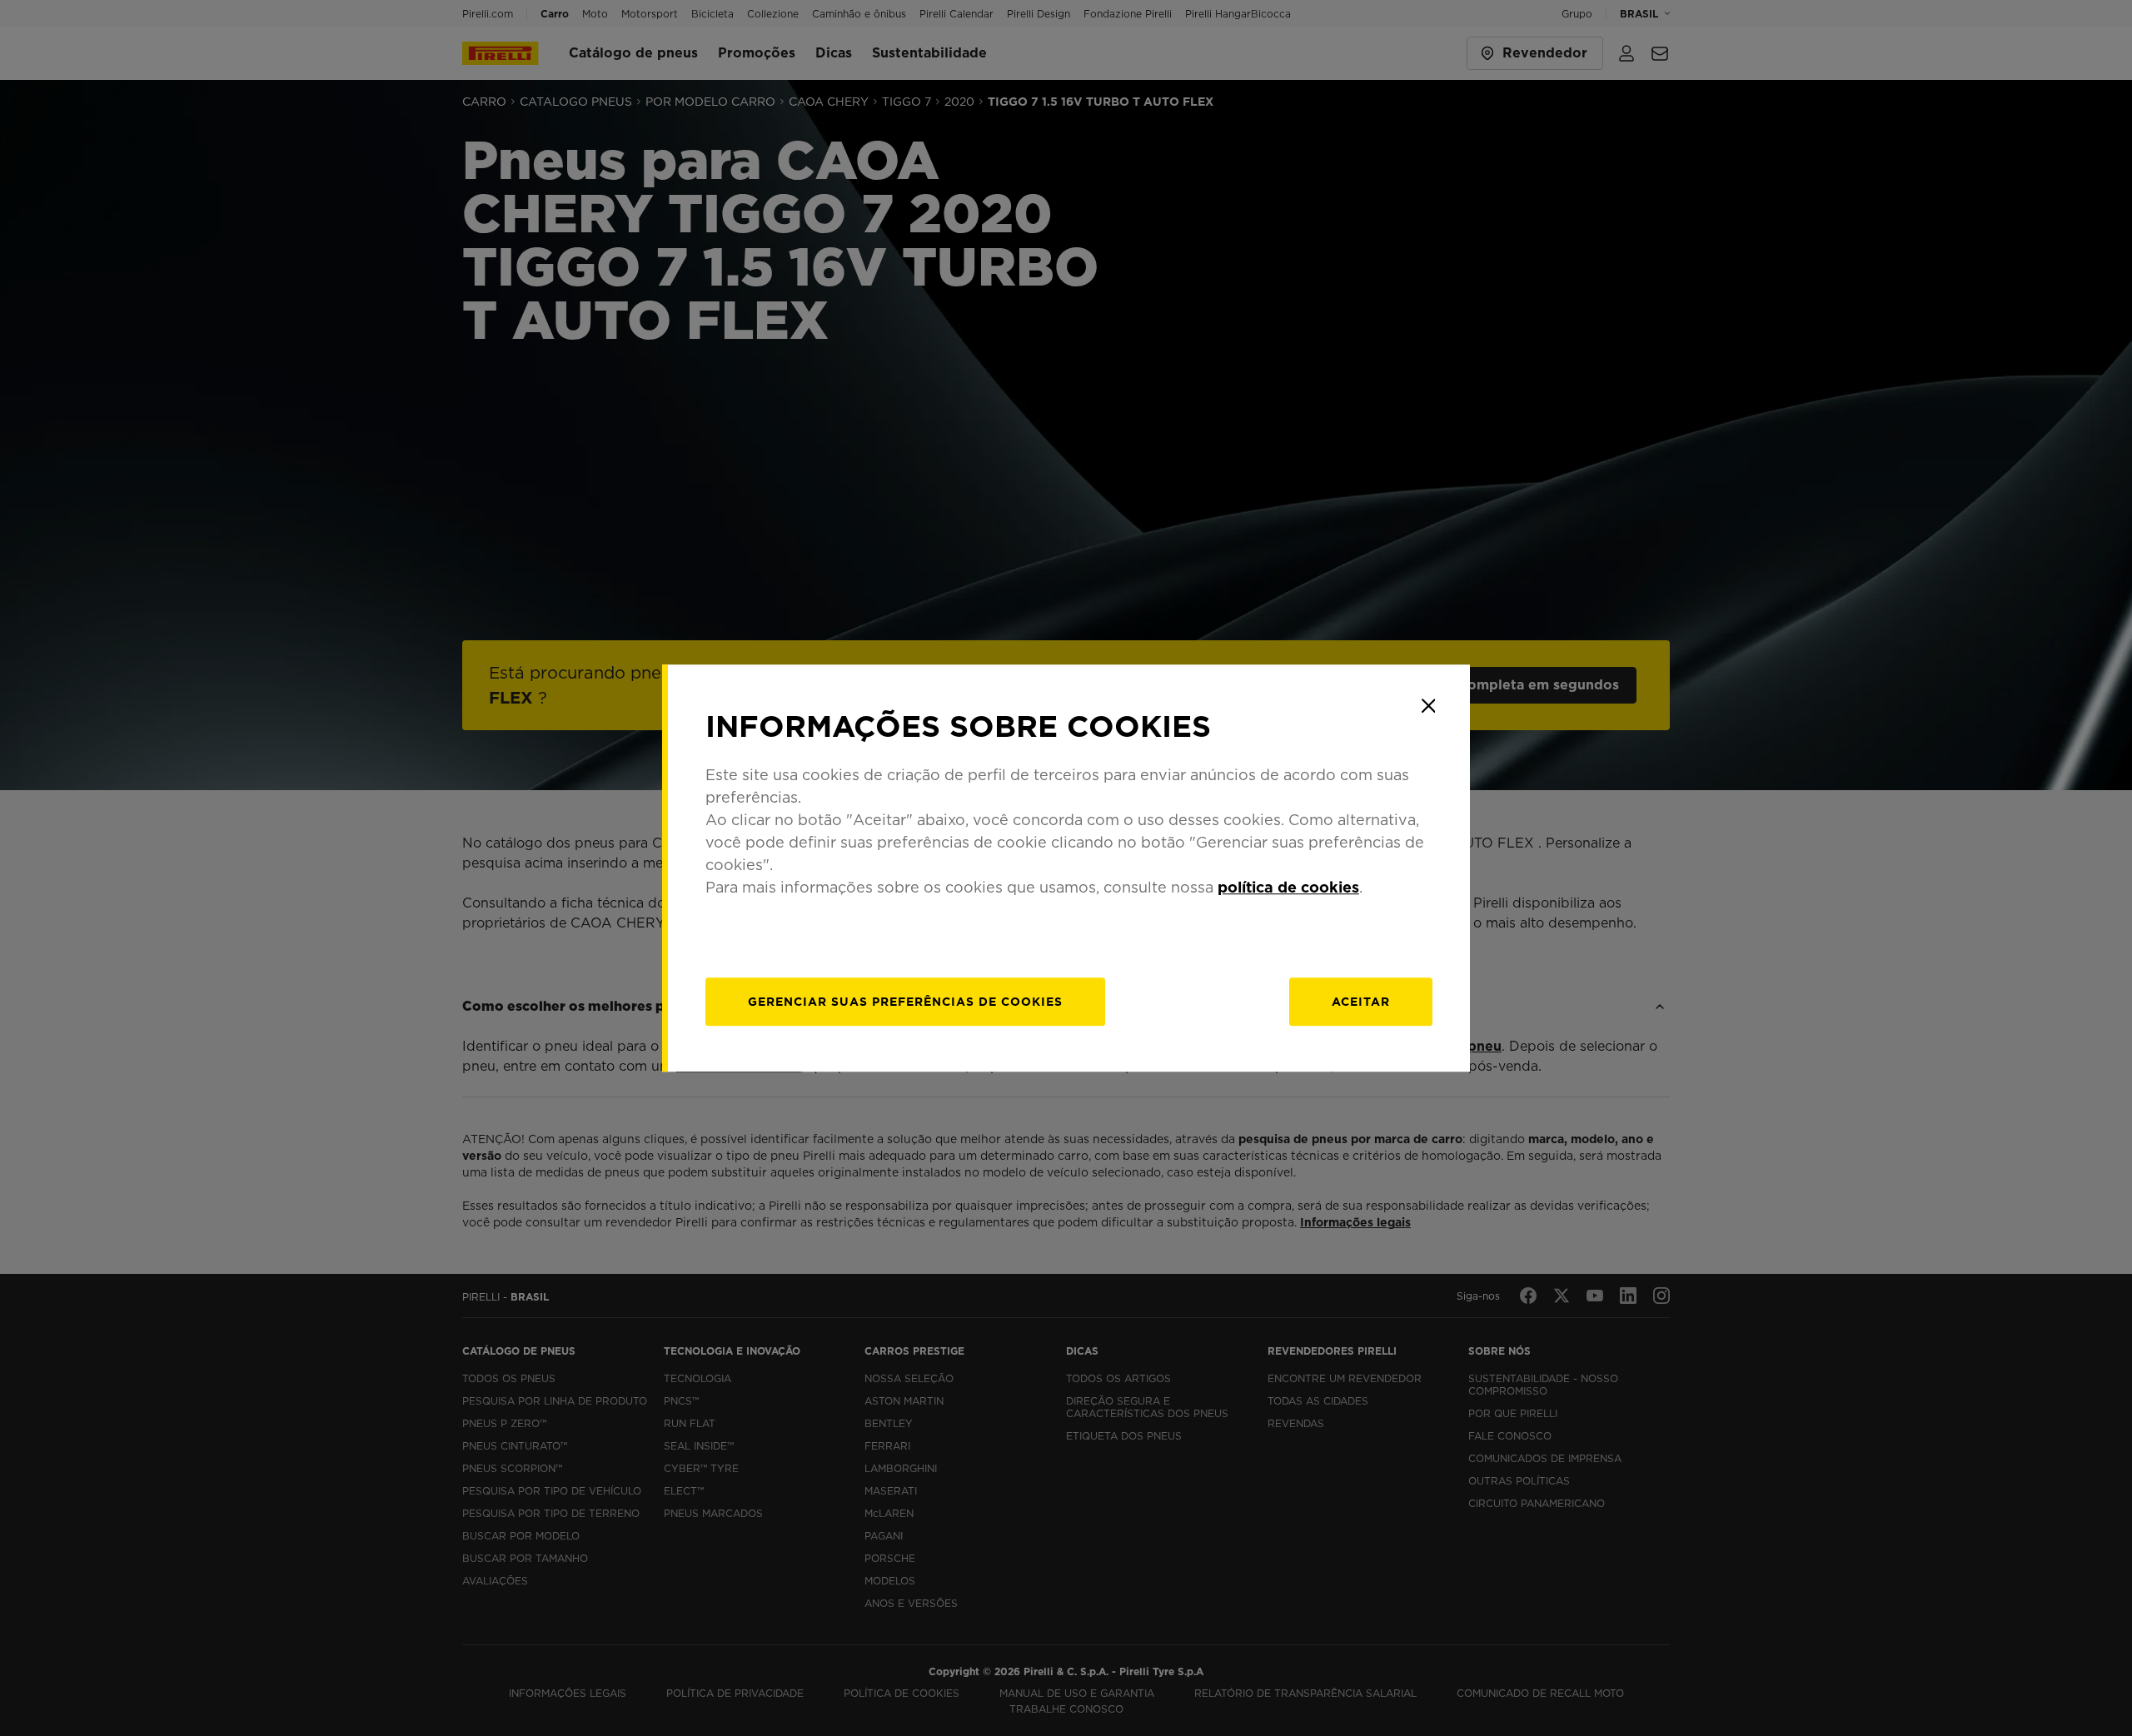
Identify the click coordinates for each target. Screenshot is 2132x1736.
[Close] (1428, 706)
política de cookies (1288, 887)
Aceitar (1361, 1002)
